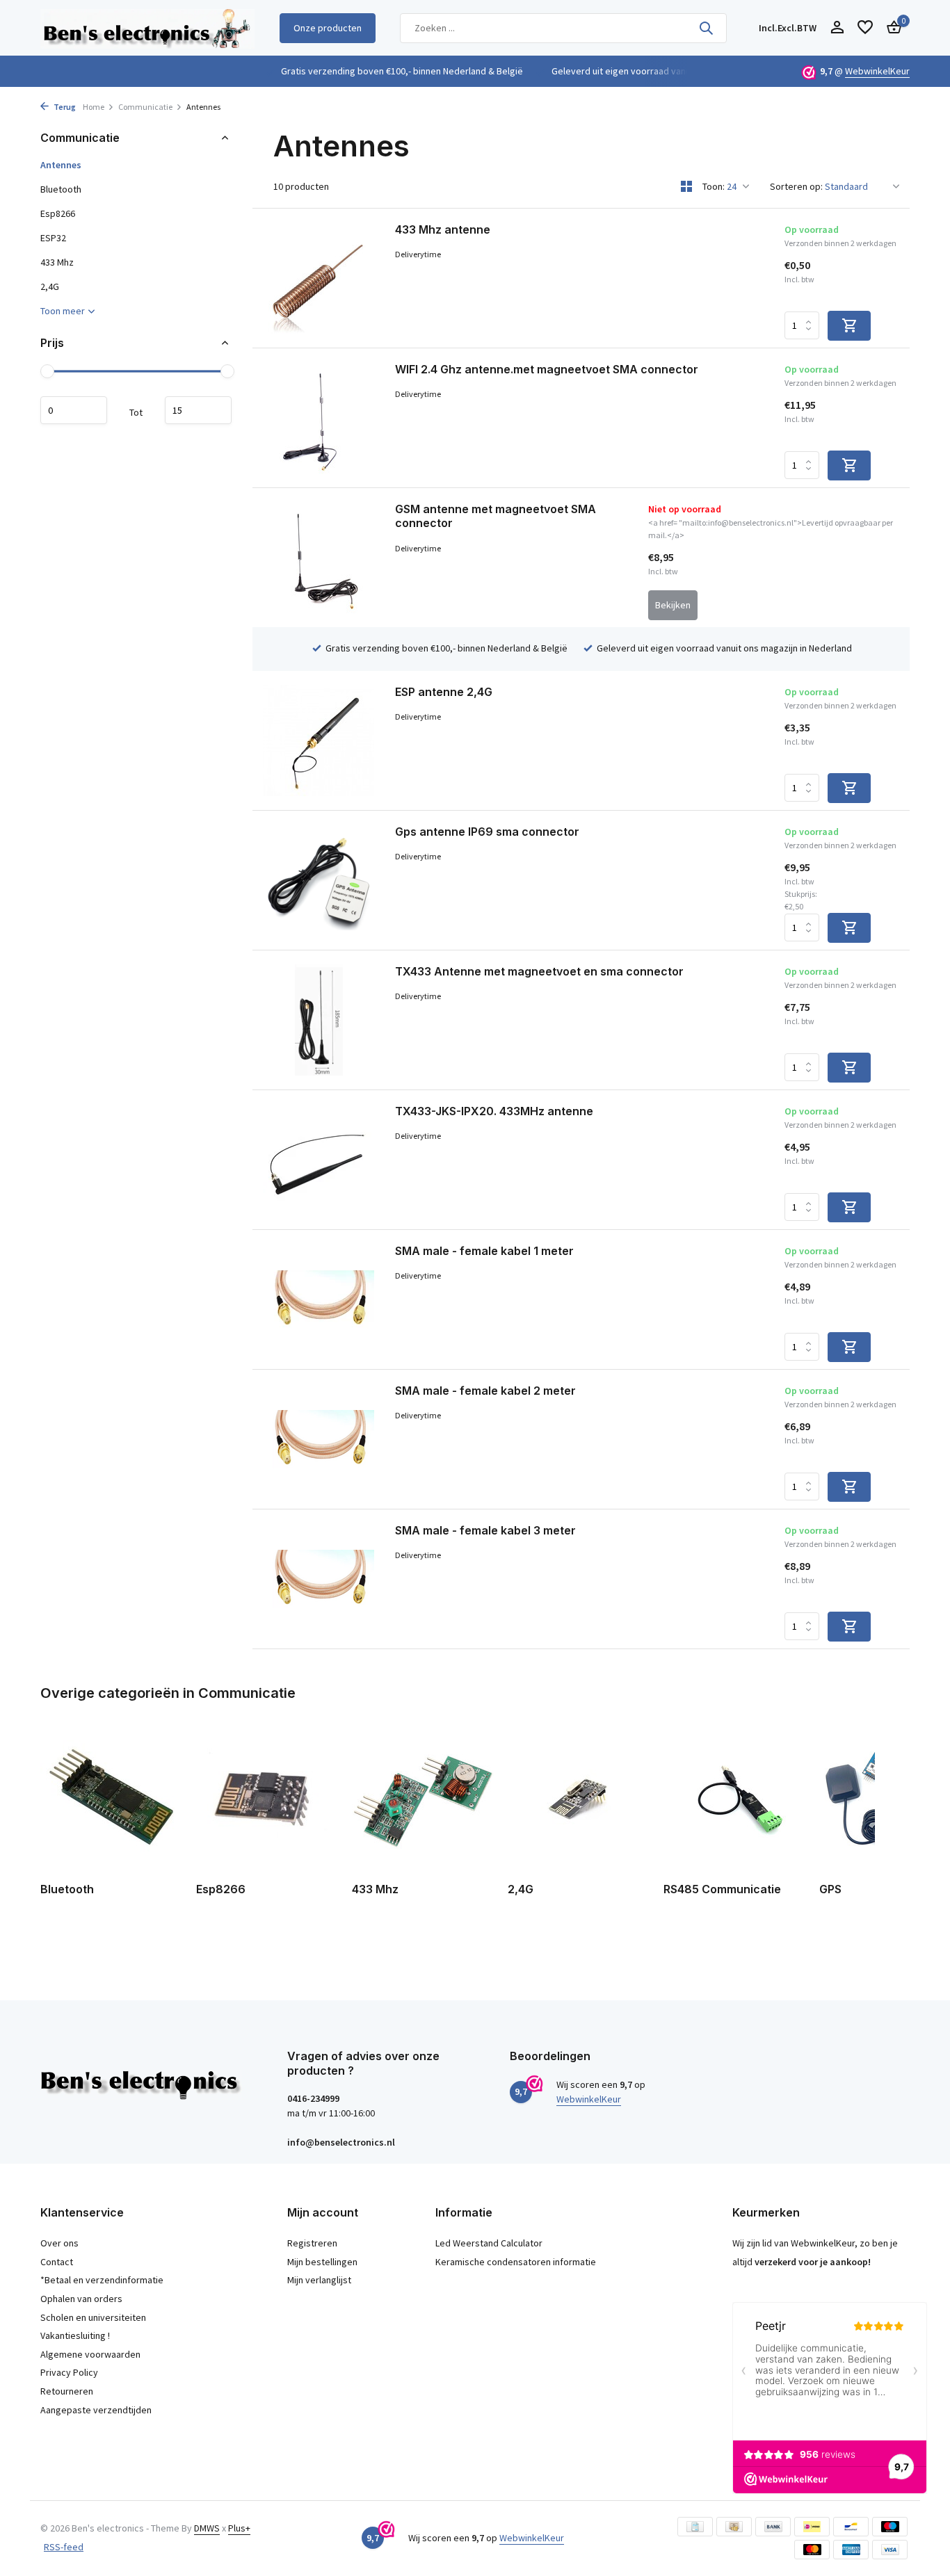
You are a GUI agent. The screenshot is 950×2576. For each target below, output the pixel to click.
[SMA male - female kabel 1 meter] (319, 1299)
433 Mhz (57, 262)
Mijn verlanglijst (319, 2280)
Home (94, 107)
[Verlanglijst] (865, 28)
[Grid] (686, 186)
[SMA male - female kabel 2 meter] (319, 1439)
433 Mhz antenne (443, 229)
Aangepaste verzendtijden (96, 2410)
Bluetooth (61, 189)
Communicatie (145, 107)
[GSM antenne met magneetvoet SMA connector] (319, 558)
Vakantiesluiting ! (75, 2335)
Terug (64, 107)
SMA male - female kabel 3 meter (485, 1530)
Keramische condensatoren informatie (516, 2262)
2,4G (50, 286)
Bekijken (673, 605)
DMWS (207, 2528)
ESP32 (53, 238)
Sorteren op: (796, 186)
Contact (57, 2262)
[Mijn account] (837, 28)
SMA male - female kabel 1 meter (484, 1251)
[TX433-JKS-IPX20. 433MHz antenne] (319, 1160)
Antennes (61, 165)
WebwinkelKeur (877, 71)
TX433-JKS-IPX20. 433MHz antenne (494, 1111)
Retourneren (67, 2391)
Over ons (59, 2243)
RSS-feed (64, 2547)
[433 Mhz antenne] (319, 278)
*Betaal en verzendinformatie (102, 2280)
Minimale (74, 410)
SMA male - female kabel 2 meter (485, 1391)
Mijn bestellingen (322, 2262)
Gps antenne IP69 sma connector (487, 832)
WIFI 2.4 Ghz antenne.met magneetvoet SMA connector (547, 369)
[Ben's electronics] (147, 28)
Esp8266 (58, 213)
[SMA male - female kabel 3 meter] (319, 1579)
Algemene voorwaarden (90, 2354)
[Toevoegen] (849, 326)
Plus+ (239, 2528)
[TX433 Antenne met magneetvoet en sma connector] (319, 1020)
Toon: (714, 186)
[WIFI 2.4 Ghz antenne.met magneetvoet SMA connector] (319, 418)
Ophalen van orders (81, 2299)
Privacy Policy (69, 2372)
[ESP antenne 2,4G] (319, 740)
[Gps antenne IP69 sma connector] (319, 880)
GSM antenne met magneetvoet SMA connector (496, 516)
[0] (891, 28)
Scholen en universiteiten (93, 2317)
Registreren (312, 2243)
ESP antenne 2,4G (444, 692)
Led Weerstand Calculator (489, 2243)
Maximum (198, 410)
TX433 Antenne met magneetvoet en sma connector (539, 971)
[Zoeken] (706, 28)
